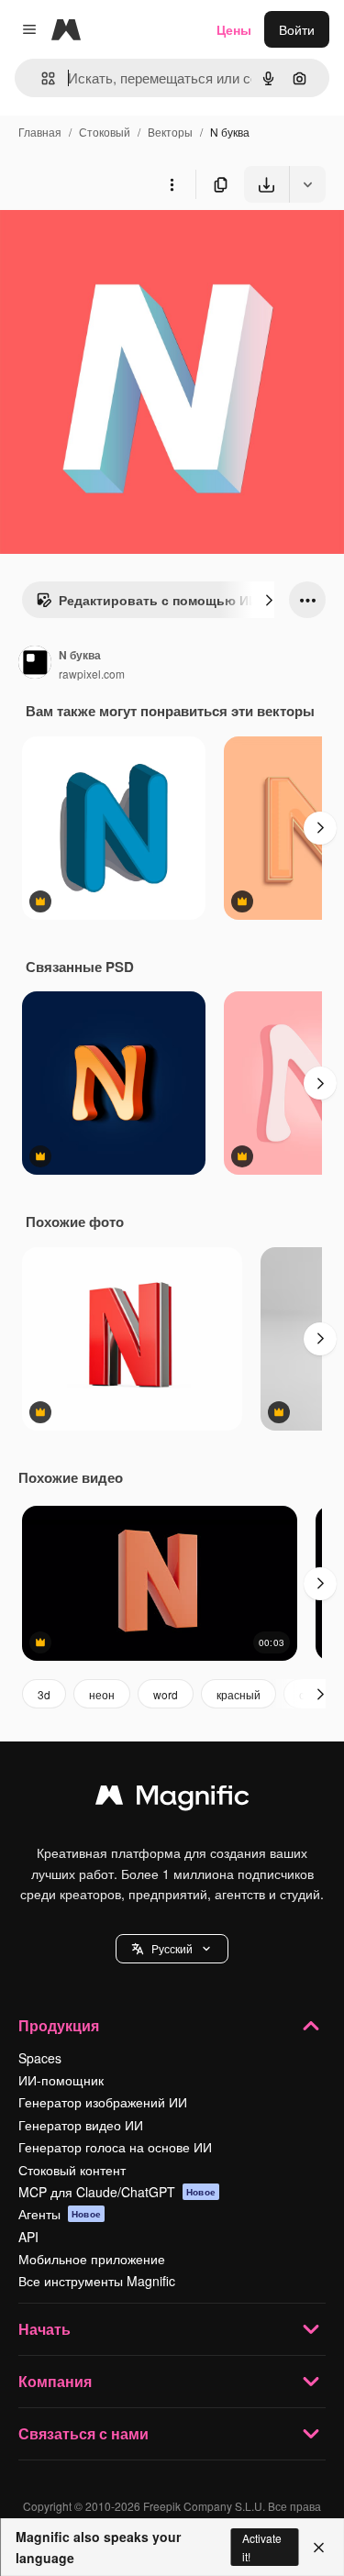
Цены (234, 29)
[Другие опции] (172, 184)
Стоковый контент (72, 2170)
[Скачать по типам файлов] (307, 184)
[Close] (319, 2548)
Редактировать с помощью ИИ (158, 600)
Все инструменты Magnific (97, 2281)
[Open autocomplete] (41, 78)
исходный (123, 245)
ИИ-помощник (61, 2080)
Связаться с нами (83, 2433)
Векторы (170, 132)
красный (239, 1694)
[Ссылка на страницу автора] (35, 664)
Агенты (60, 2214)
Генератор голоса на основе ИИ (115, 2147)
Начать (44, 2329)
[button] (172, 1949)
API (28, 2237)
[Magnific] (172, 1799)
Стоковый (105, 132)
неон (102, 1694)
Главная (40, 132)
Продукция (59, 2025)
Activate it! (262, 2547)
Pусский (172, 1948)
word (166, 1694)
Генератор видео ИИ (81, 2125)
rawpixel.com (92, 674)
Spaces (40, 2058)
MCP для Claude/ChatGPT (117, 2192)
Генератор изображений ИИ (103, 2102)
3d (44, 1694)
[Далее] (269, 600)
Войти (297, 29)
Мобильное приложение (92, 2259)
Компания (55, 2381)
